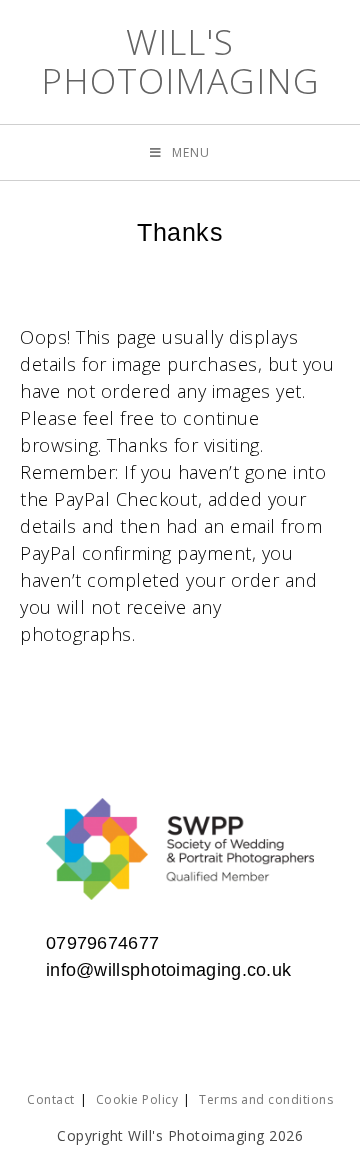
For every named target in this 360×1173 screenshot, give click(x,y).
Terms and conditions (266, 1099)
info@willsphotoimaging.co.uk (168, 970)
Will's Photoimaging (180, 61)
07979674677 (102, 943)
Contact (51, 1099)
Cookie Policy (137, 1099)
